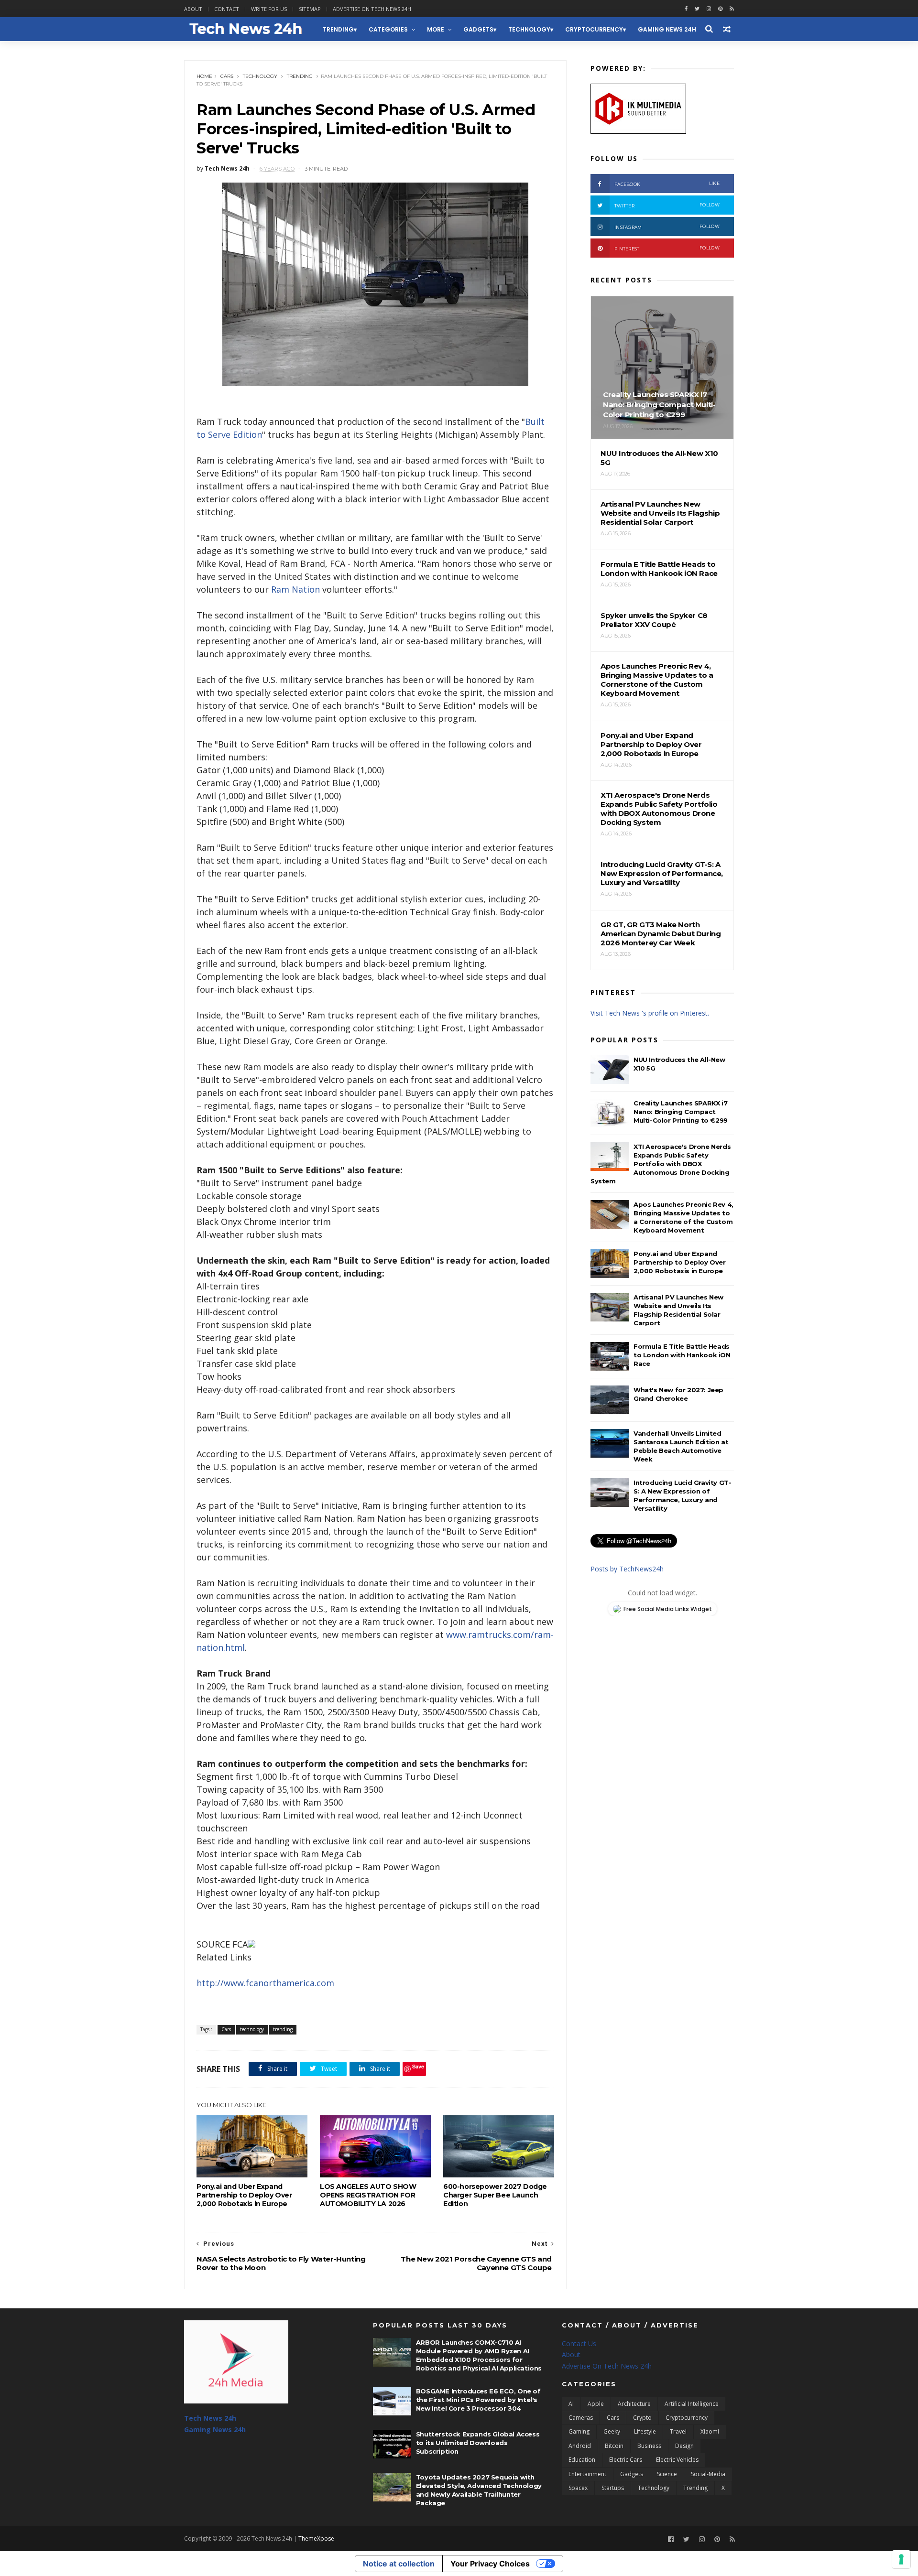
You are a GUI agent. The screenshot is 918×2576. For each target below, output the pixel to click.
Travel (678, 2431)
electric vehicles (677, 2460)
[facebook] (686, 9)
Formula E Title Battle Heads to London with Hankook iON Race (682, 1355)
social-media (708, 2474)
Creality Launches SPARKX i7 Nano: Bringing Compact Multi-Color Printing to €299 (681, 1112)
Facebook (667, 184)
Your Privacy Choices (490, 2564)
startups (613, 2488)
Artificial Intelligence (692, 2404)
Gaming (579, 2431)
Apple (596, 2404)
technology (529, 29)
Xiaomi (710, 2431)
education (582, 2460)
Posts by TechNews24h (627, 1569)
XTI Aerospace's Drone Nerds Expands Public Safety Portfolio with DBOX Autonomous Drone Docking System (661, 1164)
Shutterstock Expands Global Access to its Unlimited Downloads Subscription (478, 2443)
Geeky (612, 2431)
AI (571, 2404)
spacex (578, 2488)
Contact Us (579, 2343)
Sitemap (310, 9)
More (436, 29)
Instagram (667, 227)
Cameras (581, 2418)
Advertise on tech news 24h (372, 9)
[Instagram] (709, 9)
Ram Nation (295, 589)
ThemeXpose (316, 2538)
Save (418, 2066)
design (684, 2446)
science (667, 2474)
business (649, 2446)
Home (204, 76)
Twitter (667, 205)
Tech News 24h (210, 2418)
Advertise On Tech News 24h (607, 2366)
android (580, 2446)
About (193, 9)
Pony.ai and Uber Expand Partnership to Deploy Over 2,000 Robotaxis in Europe (244, 2195)
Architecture (634, 2404)
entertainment (587, 2474)
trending (338, 29)
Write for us (269, 9)
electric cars (626, 2460)
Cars (227, 76)
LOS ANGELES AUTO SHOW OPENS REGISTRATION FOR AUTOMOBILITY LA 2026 (368, 2195)
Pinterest (667, 248)
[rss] (732, 9)
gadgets (478, 29)
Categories (388, 29)
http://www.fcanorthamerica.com (265, 1983)
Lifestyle (645, 2431)
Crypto (642, 2418)
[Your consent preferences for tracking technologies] (901, 2559)
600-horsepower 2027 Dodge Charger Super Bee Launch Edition (495, 2195)
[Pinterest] (720, 9)
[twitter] (697, 9)
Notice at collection (399, 2564)
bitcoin (614, 2446)
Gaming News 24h (667, 29)
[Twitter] (686, 2539)
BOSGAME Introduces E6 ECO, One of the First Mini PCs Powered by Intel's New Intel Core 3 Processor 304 (478, 2400)
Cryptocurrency (594, 29)
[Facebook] (671, 2539)
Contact (227, 9)
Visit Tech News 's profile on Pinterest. (650, 1013)
